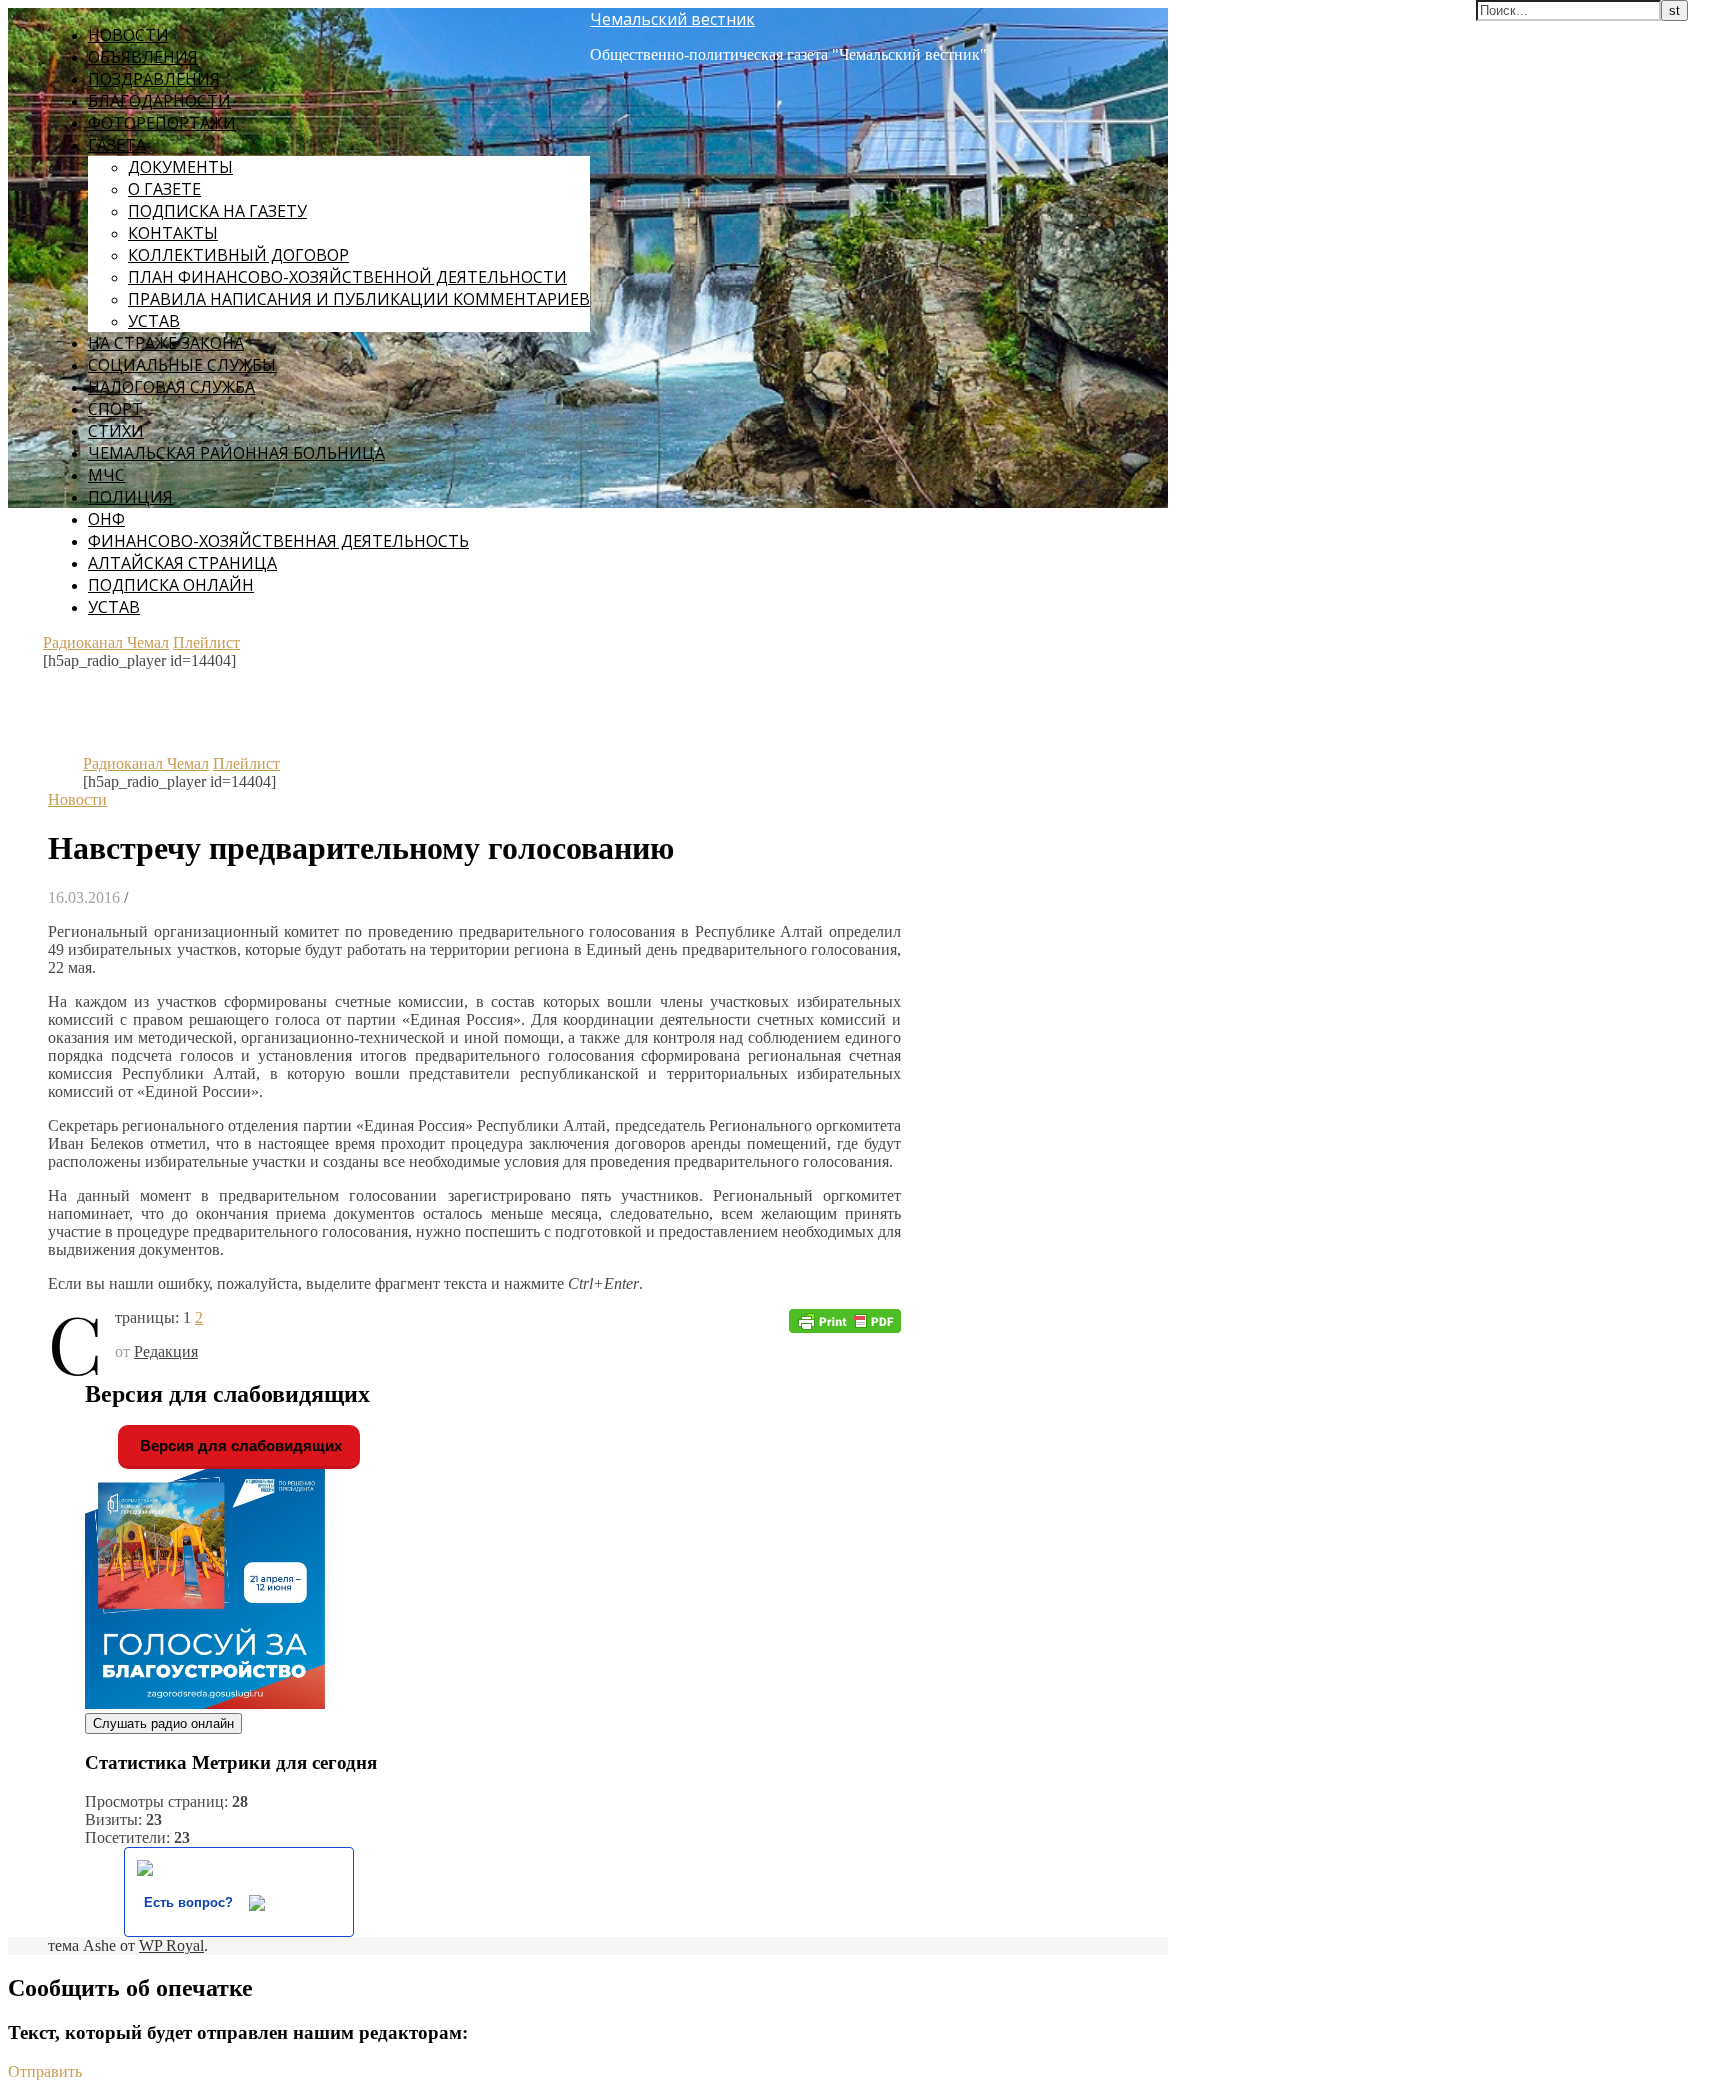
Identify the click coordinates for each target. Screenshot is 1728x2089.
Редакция (166, 1351)
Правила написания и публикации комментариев (359, 299)
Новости (128, 35)
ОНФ (106, 519)
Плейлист (206, 642)
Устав (154, 321)
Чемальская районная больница (236, 453)
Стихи (116, 431)
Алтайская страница (182, 563)
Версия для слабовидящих (239, 1445)
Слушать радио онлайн (163, 1723)
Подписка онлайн (171, 585)
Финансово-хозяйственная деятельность (278, 541)
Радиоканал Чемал (106, 642)
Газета (117, 145)
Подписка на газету (217, 211)
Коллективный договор (238, 255)
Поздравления (154, 79)
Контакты (173, 233)
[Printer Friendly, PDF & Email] (845, 1319)
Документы (180, 167)
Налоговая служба (171, 387)
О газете (164, 189)
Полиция (130, 497)
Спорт (115, 409)
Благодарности (159, 101)
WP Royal (171, 1945)
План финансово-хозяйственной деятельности (347, 277)
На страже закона (166, 343)
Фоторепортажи (162, 123)
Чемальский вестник (672, 19)
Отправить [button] (45, 2071)
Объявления (143, 57)
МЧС (106, 475)
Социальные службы (182, 365)
